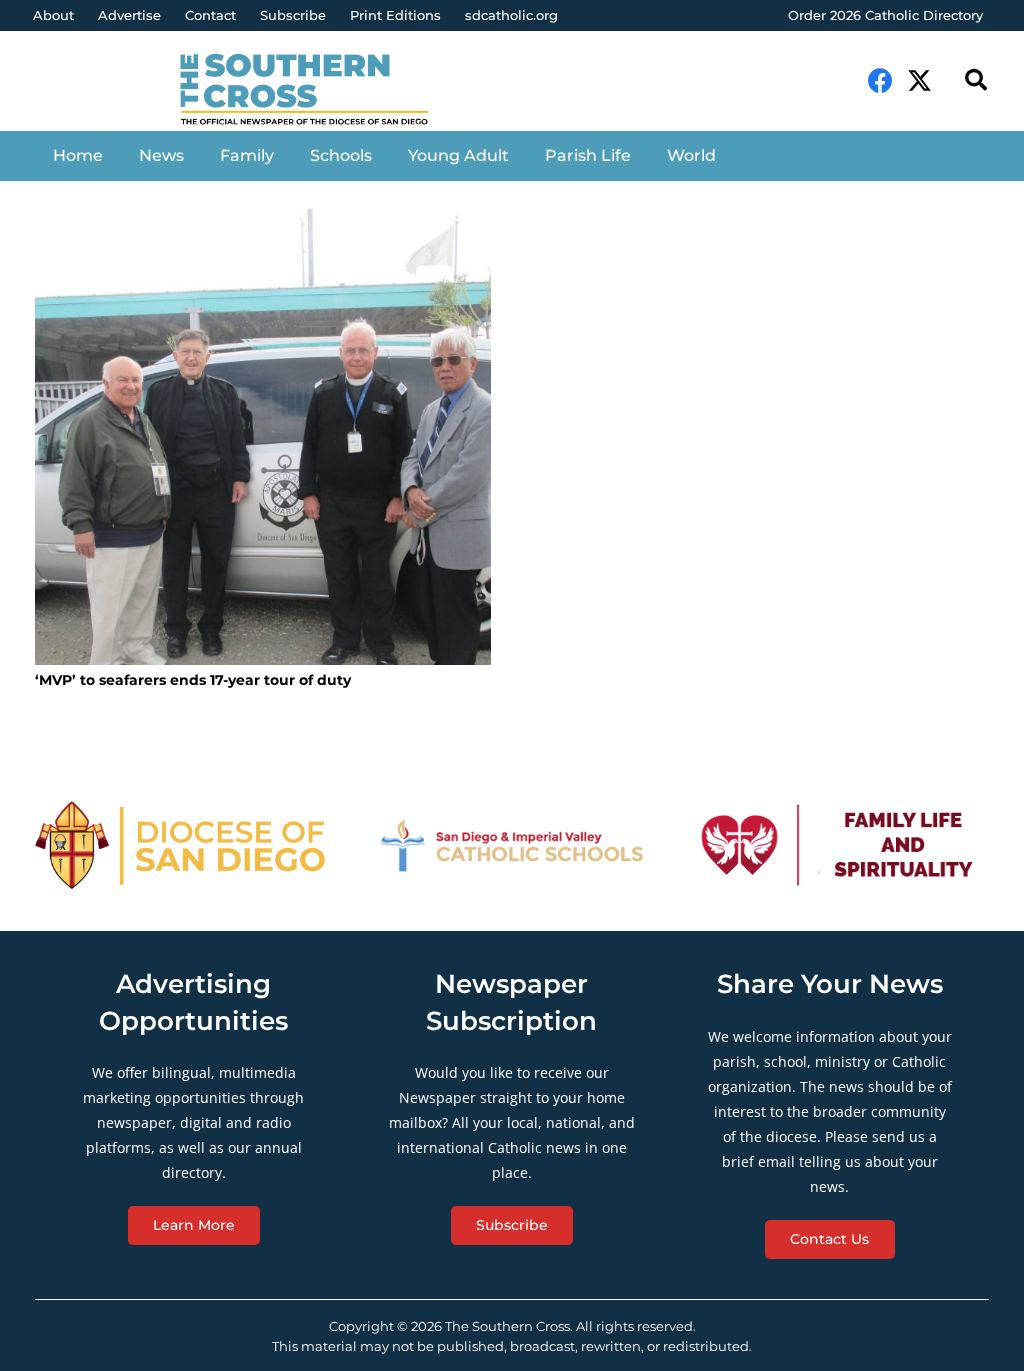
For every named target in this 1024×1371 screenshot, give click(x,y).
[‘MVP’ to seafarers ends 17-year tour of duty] (263, 437)
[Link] (317, 91)
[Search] (976, 80)
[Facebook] (880, 80)
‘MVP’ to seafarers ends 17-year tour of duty (193, 680)
